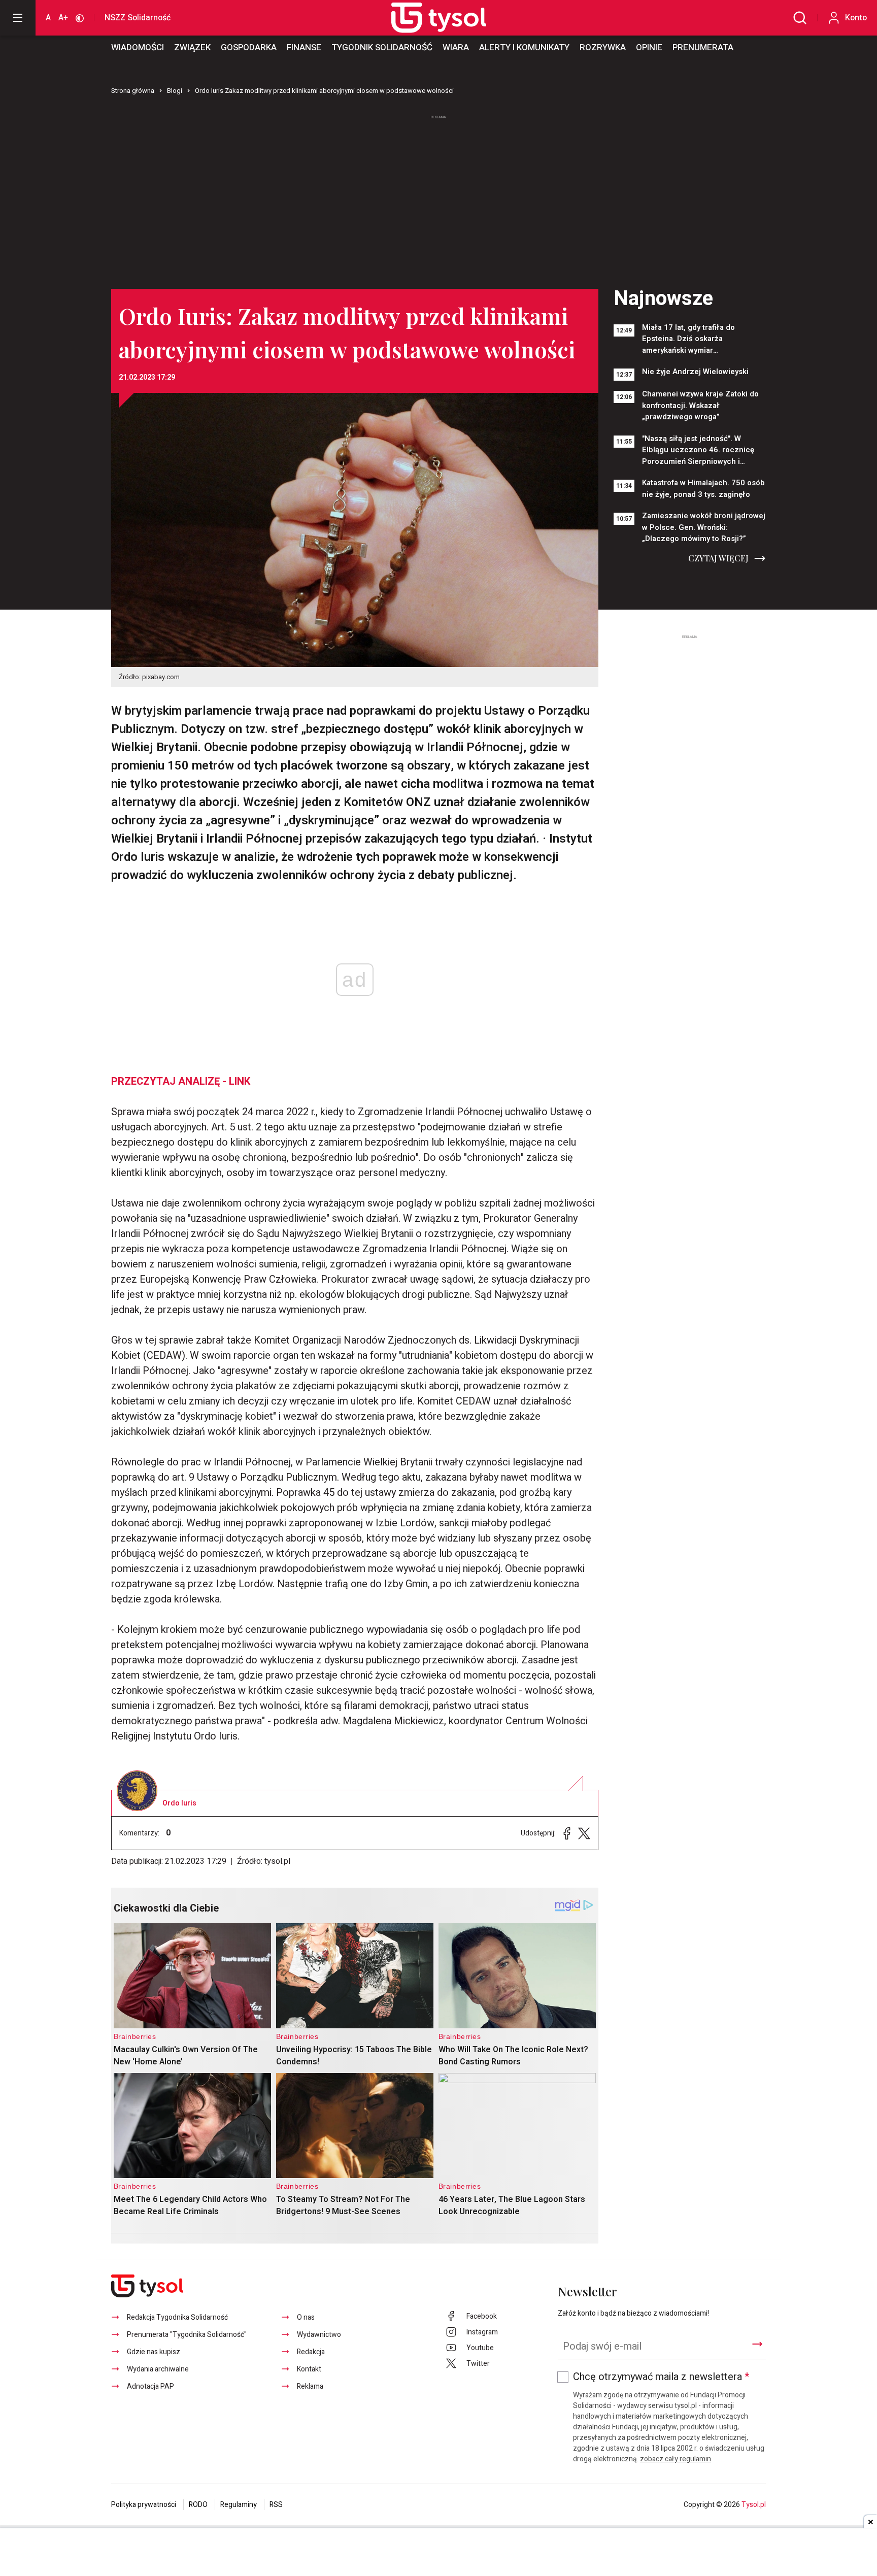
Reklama (310, 2386)
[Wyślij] (757, 2344)
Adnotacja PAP (150, 2386)
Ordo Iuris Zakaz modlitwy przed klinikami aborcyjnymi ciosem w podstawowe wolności (324, 91)
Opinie (649, 47)
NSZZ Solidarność (138, 18)
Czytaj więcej (718, 558)
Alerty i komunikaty (524, 47)
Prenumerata (703, 47)
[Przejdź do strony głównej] (427, 18)
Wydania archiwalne (158, 2369)
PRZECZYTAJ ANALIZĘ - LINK (181, 1081)
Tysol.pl (754, 2505)
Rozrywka (603, 47)
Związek (192, 47)
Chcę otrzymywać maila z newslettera (661, 2377)
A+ (63, 18)
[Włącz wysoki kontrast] (80, 18)
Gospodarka (249, 47)
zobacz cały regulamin (676, 2459)
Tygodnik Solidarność (382, 47)
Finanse (304, 47)
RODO (198, 2505)
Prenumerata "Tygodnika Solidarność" (187, 2335)
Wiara (456, 47)
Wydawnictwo (319, 2335)
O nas (306, 2317)
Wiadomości (138, 47)
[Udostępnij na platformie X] (584, 1833)
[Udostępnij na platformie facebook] (567, 1833)
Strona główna (133, 91)
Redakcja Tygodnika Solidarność (177, 2317)
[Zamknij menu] (18, 18)
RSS (276, 2505)
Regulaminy (239, 2505)
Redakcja (311, 2352)
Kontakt (309, 2369)
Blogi (175, 91)
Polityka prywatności (144, 2505)
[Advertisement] (438, 197)
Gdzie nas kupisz (154, 2352)
